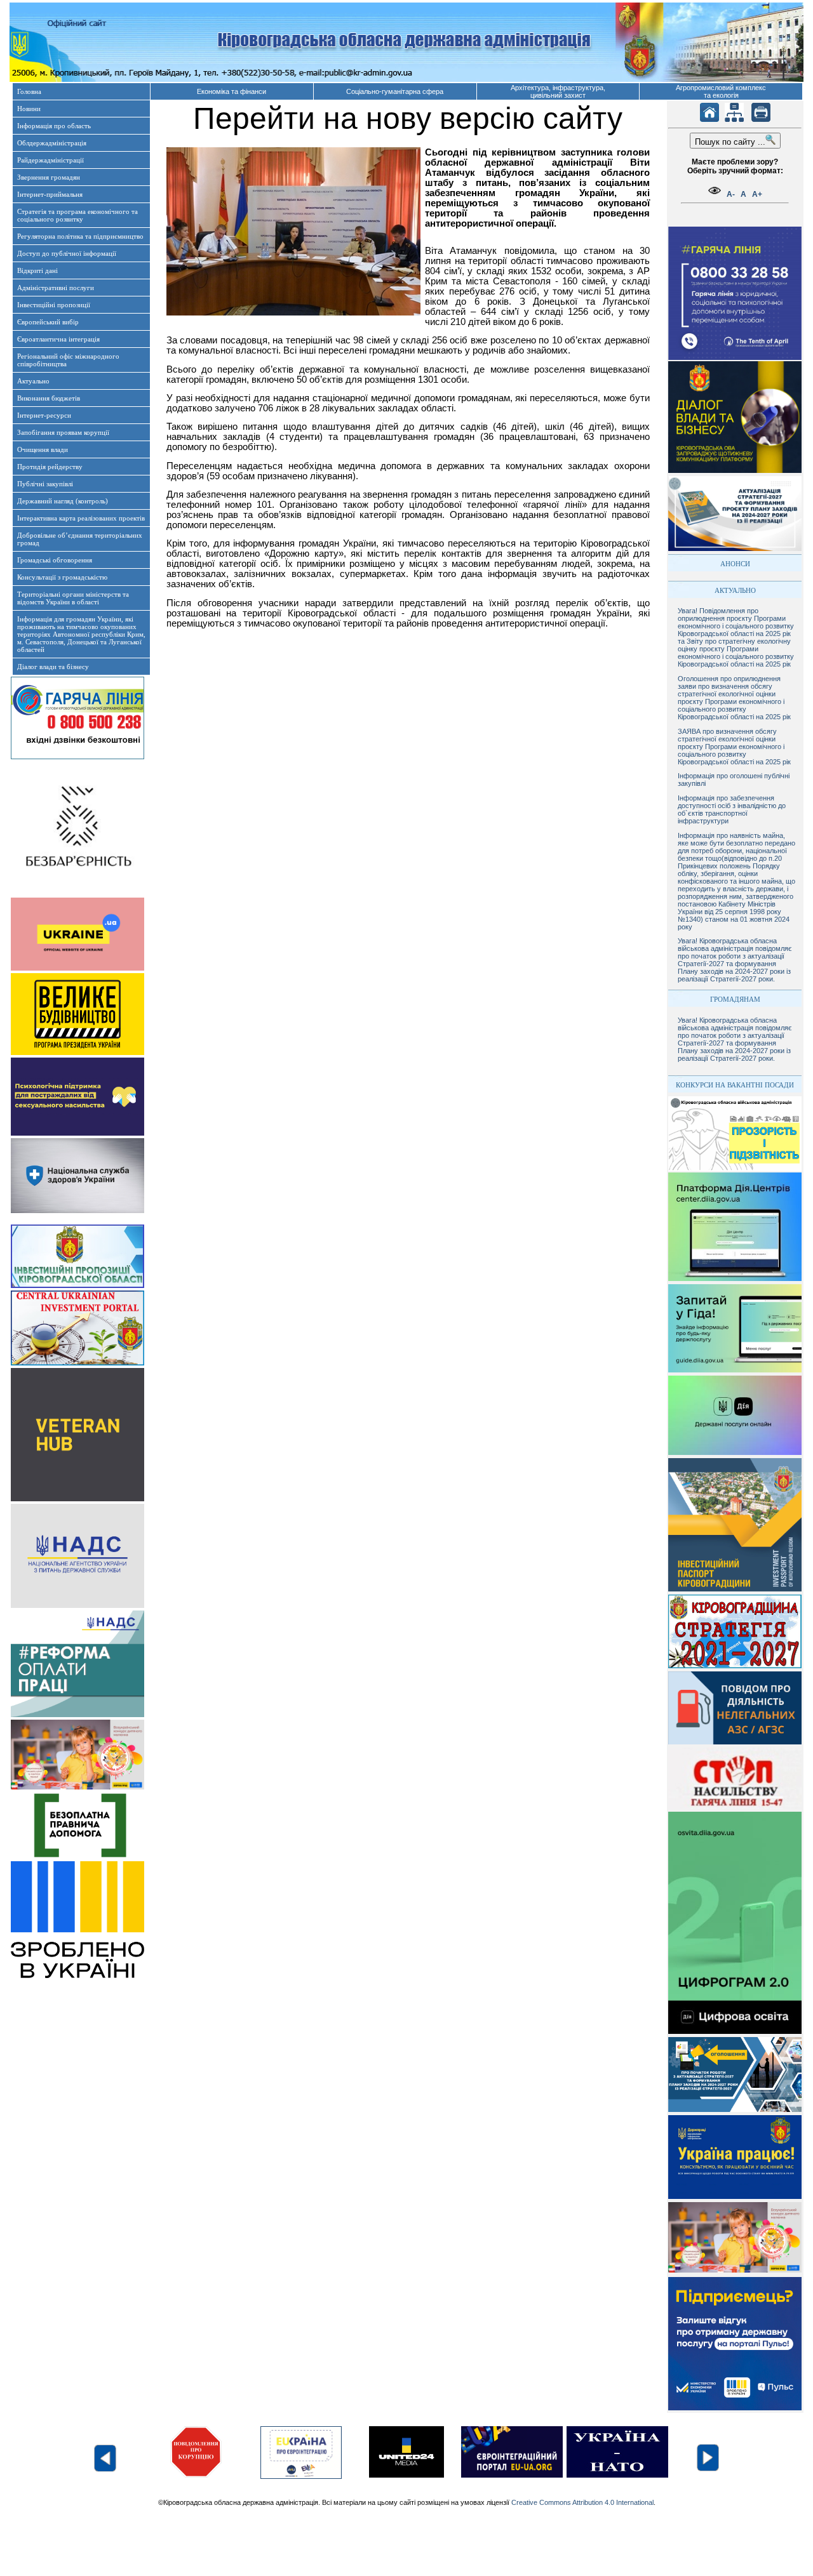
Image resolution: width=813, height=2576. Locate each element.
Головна (29, 91)
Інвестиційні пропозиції (54, 305)
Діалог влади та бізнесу (53, 667)
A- (731, 194)
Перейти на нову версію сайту (408, 118)
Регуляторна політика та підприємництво (80, 236)
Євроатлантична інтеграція (58, 339)
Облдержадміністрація (52, 143)
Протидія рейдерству (50, 467)
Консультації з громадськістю (62, 577)
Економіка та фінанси (232, 91)
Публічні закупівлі (45, 484)
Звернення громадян (49, 177)
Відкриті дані (37, 270)
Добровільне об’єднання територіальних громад (80, 539)
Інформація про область (54, 126)
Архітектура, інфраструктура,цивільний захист (558, 91)
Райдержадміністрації (50, 160)
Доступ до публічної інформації (67, 253)
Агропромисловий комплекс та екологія (721, 91)
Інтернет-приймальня (50, 194)
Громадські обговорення (55, 560)
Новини (29, 109)
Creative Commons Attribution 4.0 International (582, 2502)
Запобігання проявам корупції (63, 432)
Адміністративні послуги (56, 288)
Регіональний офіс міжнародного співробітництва (68, 360)
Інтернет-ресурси (44, 415)
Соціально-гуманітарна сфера (395, 91)
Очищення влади (43, 449)
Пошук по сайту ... (730, 142)
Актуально (33, 381)
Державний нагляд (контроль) (63, 501)
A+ (757, 194)
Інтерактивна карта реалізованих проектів (81, 518)
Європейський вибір (48, 322)
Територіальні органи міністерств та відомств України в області (73, 598)
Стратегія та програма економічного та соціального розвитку (77, 215)
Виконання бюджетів (49, 398)
